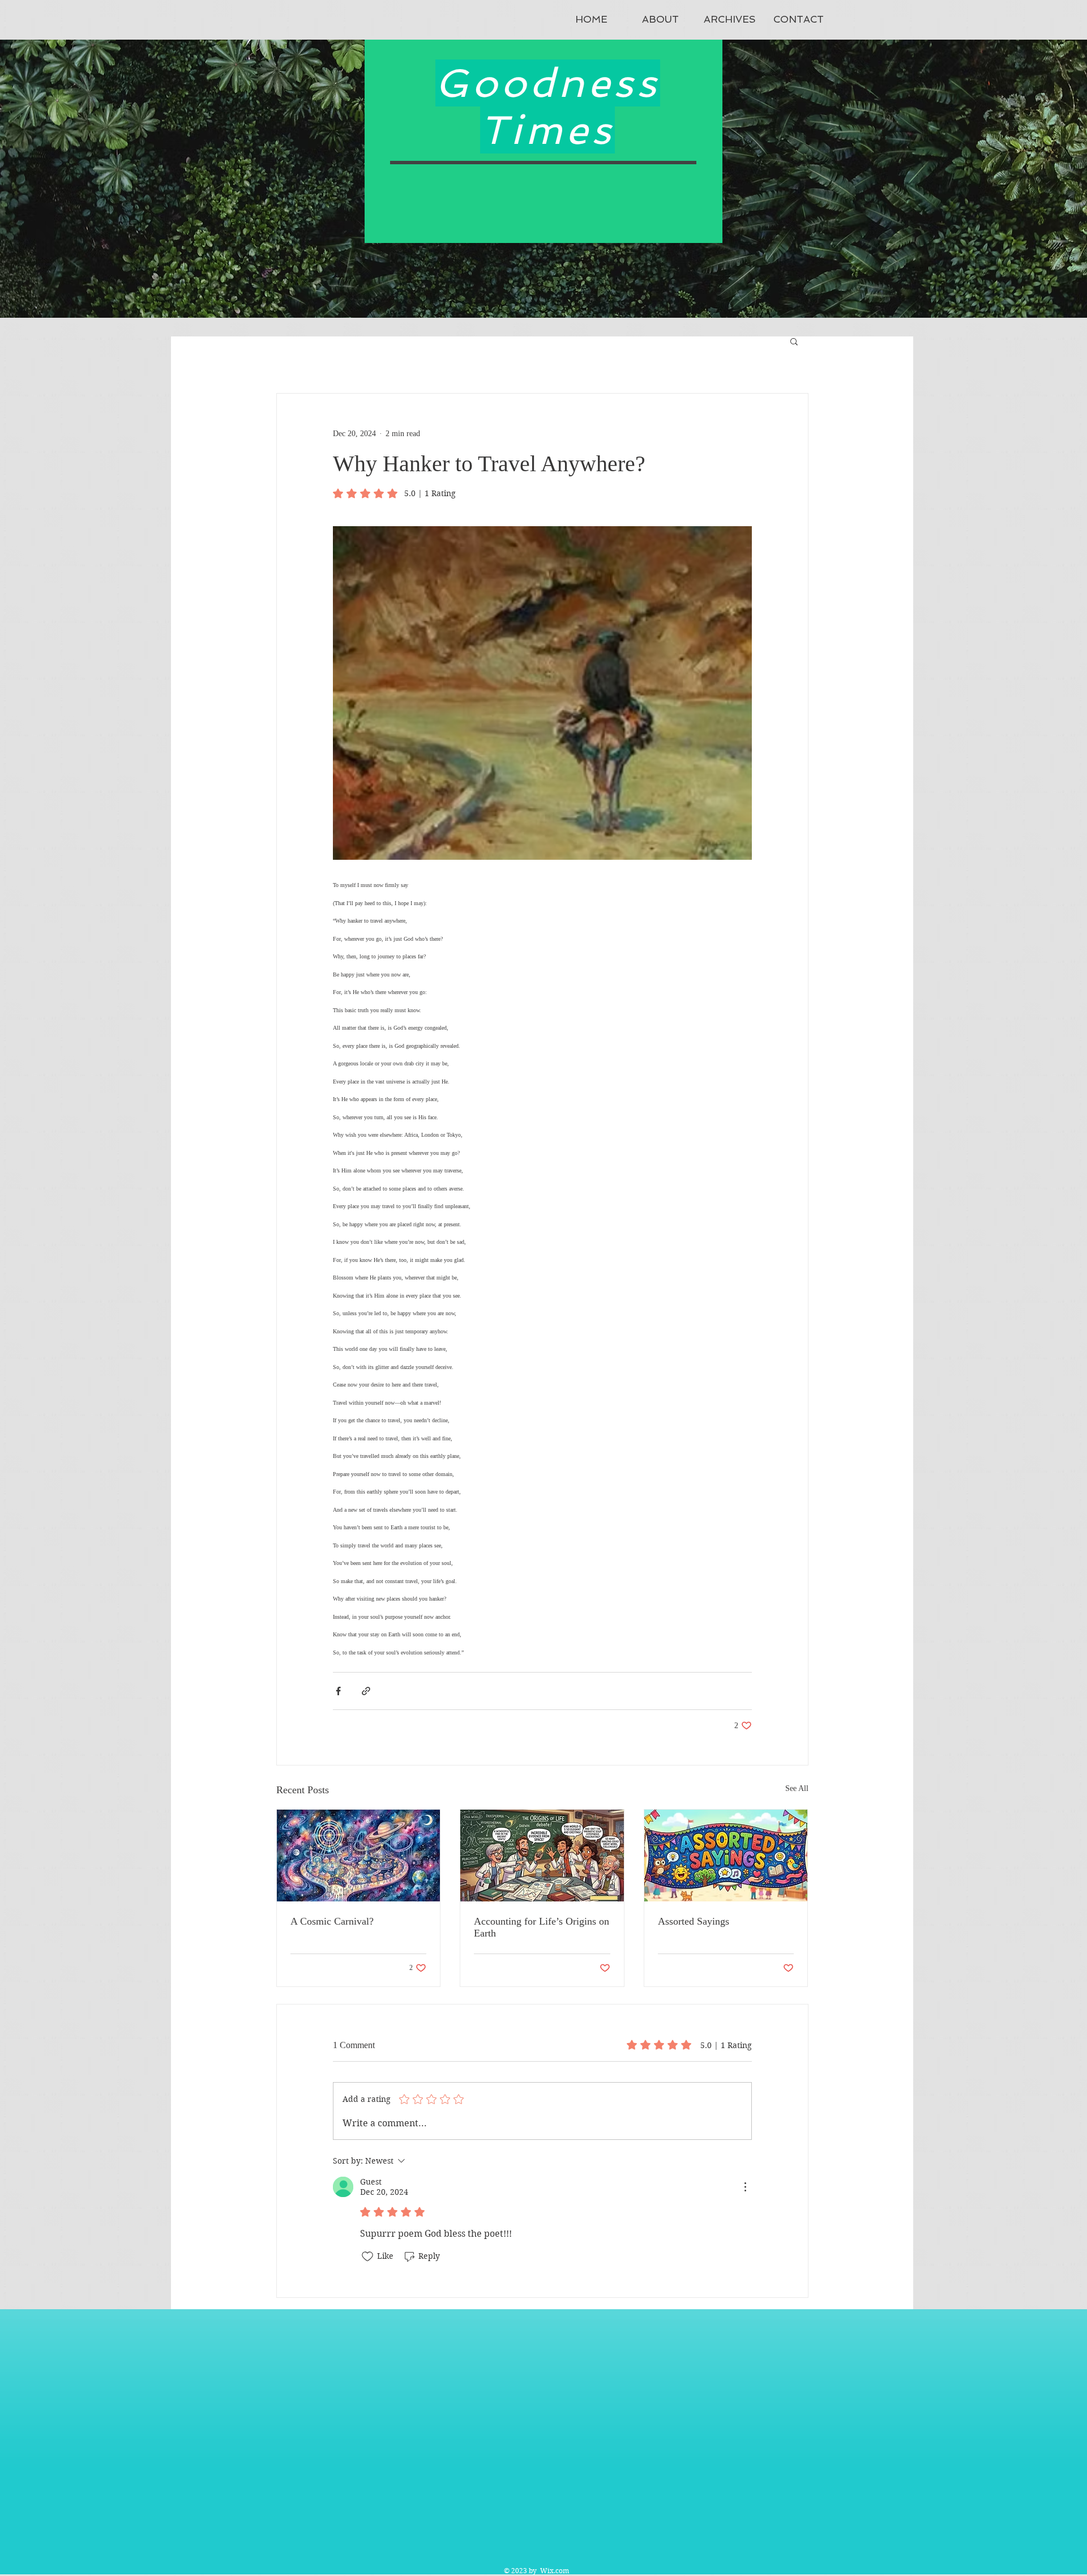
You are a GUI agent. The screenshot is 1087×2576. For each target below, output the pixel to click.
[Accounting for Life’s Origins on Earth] (542, 1856)
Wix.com (555, 2571)
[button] (794, 341)
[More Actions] (745, 2187)
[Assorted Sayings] (726, 1856)
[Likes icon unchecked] (367, 2257)
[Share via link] (366, 1691)
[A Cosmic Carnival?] (359, 1856)
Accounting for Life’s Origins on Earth (542, 1927)
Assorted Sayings (694, 1921)
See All (797, 1788)
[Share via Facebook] (338, 1691)
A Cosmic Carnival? (332, 1921)
